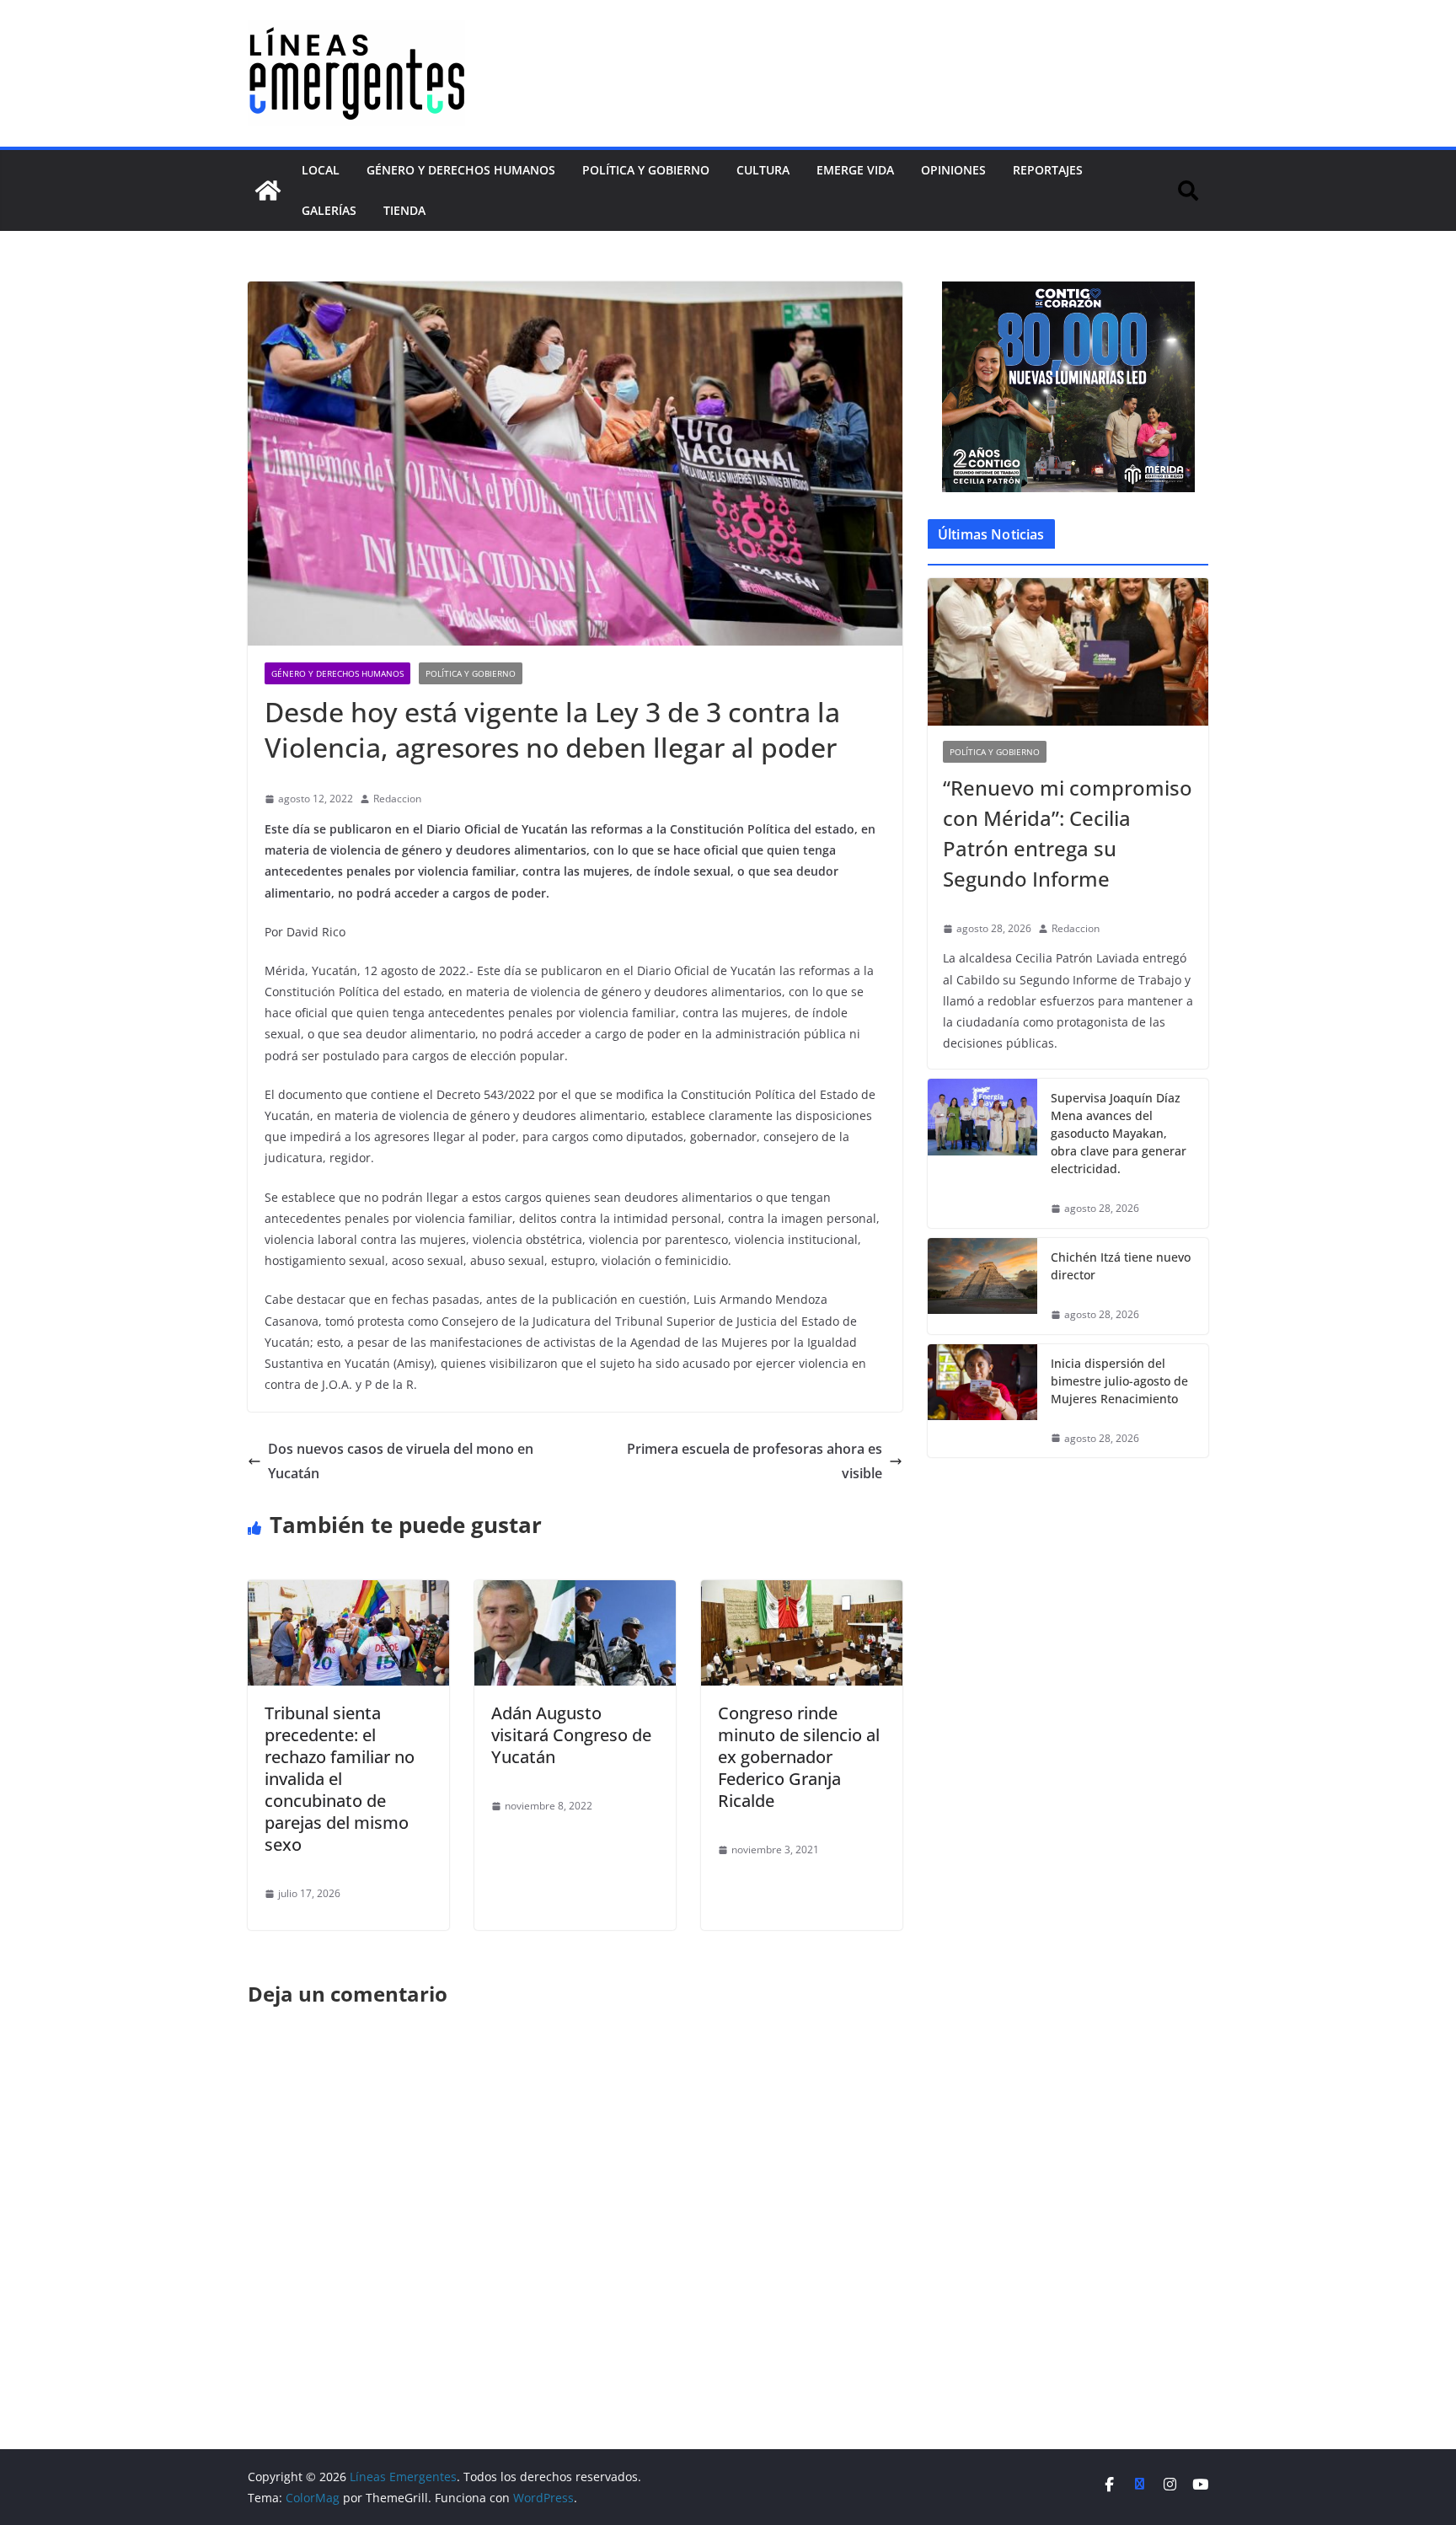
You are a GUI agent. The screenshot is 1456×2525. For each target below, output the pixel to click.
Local (321, 170)
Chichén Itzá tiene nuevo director (1121, 1266)
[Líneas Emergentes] (268, 190)
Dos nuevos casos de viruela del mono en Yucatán (401, 1461)
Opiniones (953, 170)
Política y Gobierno (646, 170)
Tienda (404, 210)
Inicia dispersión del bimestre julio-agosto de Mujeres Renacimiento (1119, 1381)
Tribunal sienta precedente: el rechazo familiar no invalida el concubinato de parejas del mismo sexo (340, 1779)
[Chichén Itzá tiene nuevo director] (982, 1286)
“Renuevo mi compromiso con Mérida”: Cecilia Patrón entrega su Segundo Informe (1068, 833)
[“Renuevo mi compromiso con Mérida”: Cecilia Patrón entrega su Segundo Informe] (1068, 652)
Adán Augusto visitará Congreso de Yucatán (571, 1735)
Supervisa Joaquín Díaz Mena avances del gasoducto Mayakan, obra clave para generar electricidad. (1119, 1133)
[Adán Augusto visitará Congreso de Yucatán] (575, 1592)
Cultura (763, 170)
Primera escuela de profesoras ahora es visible (755, 1461)
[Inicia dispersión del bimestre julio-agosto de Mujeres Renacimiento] (982, 1401)
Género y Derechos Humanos (461, 170)
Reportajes (1048, 170)
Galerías (329, 210)
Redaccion (397, 799)
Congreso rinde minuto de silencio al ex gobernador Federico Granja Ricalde (799, 1757)
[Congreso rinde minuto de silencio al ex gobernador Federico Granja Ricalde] (802, 1592)
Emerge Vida (855, 170)
